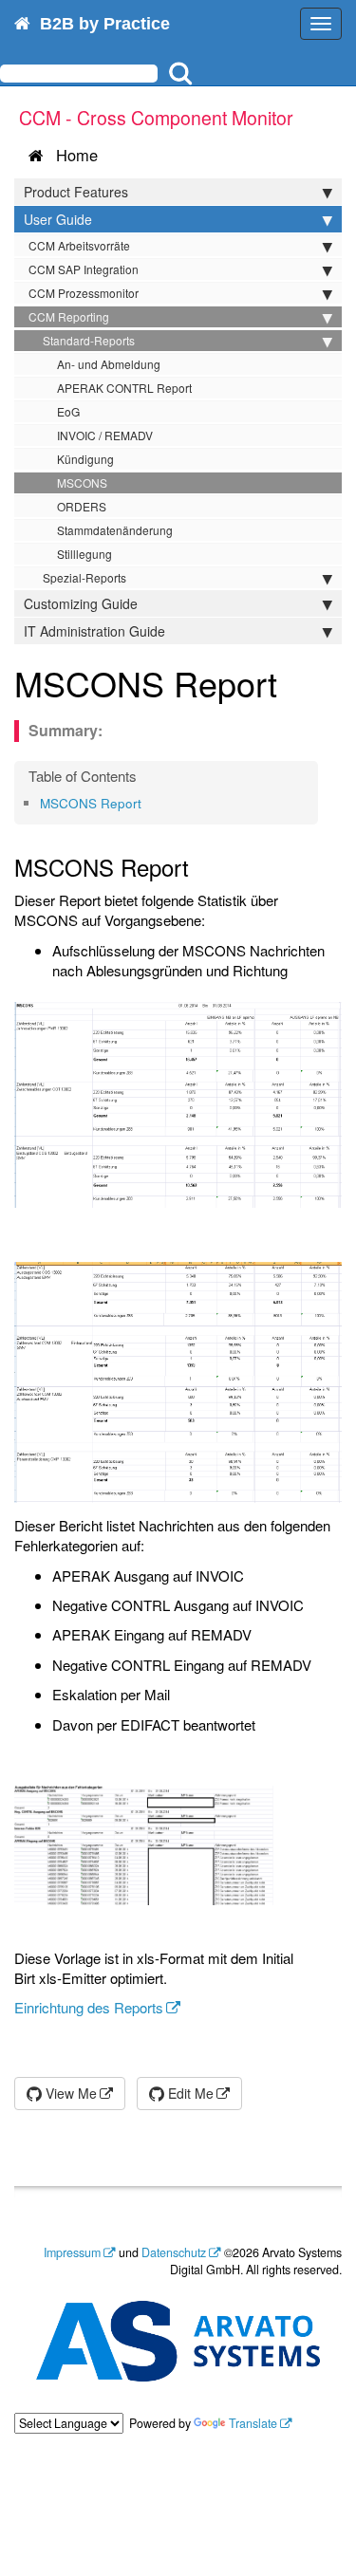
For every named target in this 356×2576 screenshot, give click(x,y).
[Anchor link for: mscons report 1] (295, 682)
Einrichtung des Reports (89, 2007)
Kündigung (85, 459)
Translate (253, 2423)
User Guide (58, 219)
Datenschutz (174, 2252)
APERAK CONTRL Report (124, 388)
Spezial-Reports (84, 577)
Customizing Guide (81, 603)
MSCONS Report (91, 803)
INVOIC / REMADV (105, 435)
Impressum (72, 2252)
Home (72, 155)
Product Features (76, 192)
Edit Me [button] (189, 2093)
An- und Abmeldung (109, 364)
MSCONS (82, 482)
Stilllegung (84, 554)
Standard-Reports (89, 340)
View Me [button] (69, 2093)
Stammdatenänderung (115, 530)
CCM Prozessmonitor (84, 293)
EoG (68, 411)
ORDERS (82, 506)
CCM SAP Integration (84, 269)
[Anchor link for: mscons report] (148, 803)
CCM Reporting (69, 316)
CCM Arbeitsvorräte (79, 245)
